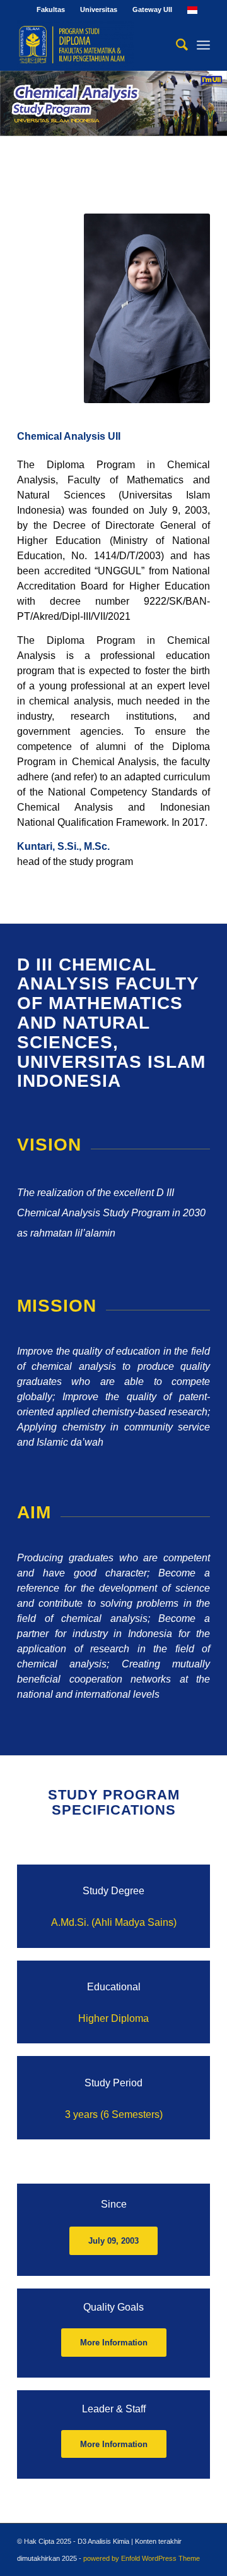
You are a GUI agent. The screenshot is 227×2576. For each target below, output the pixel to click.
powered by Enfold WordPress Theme (142, 2558)
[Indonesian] (192, 9)
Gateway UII (152, 9)
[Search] (176, 45)
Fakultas (51, 9)
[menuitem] (51, 9)
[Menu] (203, 45)
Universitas (99, 9)
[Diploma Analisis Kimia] (94, 45)
